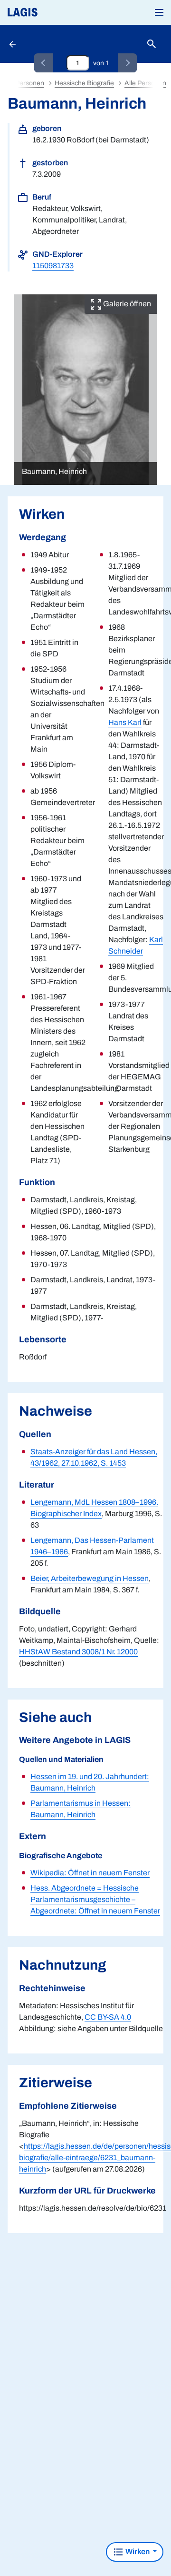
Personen (30, 83)
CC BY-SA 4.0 (108, 2017)
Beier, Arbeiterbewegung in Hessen (90, 1578)
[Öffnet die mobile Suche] (152, 44)
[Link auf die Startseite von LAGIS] (55, 12)
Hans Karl (125, 722)
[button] (159, 12)
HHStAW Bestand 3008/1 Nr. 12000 (78, 1652)
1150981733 (53, 266)
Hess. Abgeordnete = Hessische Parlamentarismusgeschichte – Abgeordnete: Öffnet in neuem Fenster (95, 1899)
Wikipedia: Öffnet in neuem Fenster (90, 1873)
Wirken (138, 2551)
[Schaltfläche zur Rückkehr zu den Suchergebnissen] (13, 44)
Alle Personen (145, 83)
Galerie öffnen (126, 304)
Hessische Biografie (84, 83)
